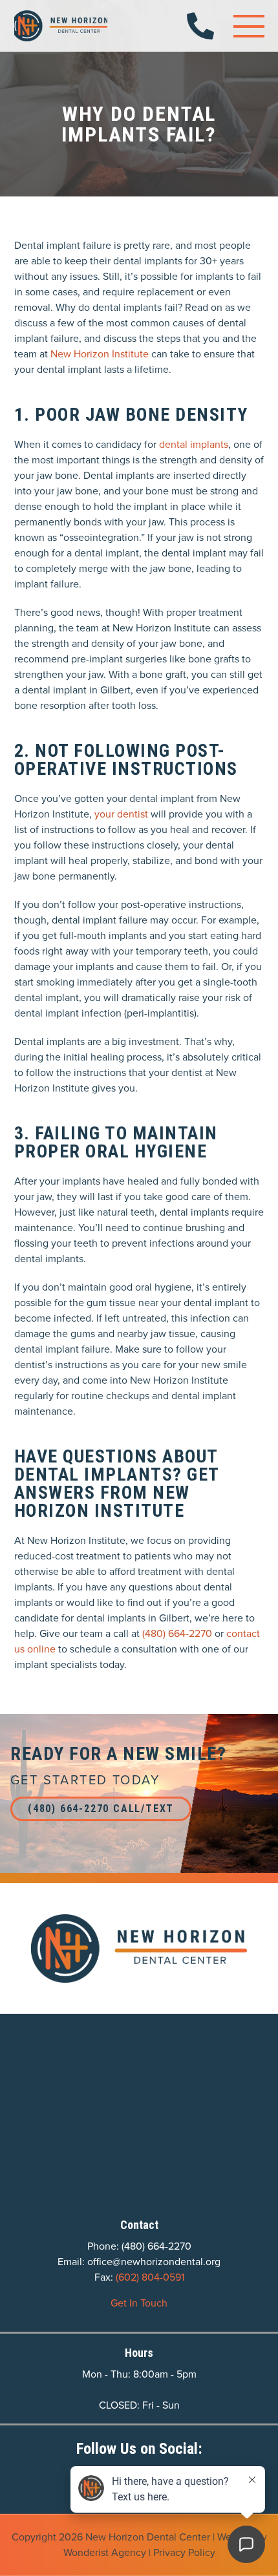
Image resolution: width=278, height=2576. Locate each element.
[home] (61, 26)
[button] (249, 26)
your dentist (121, 814)
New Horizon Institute (100, 354)
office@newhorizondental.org (154, 2262)
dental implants (194, 444)
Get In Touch (139, 2303)
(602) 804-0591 (150, 2277)
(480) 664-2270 (178, 1633)
